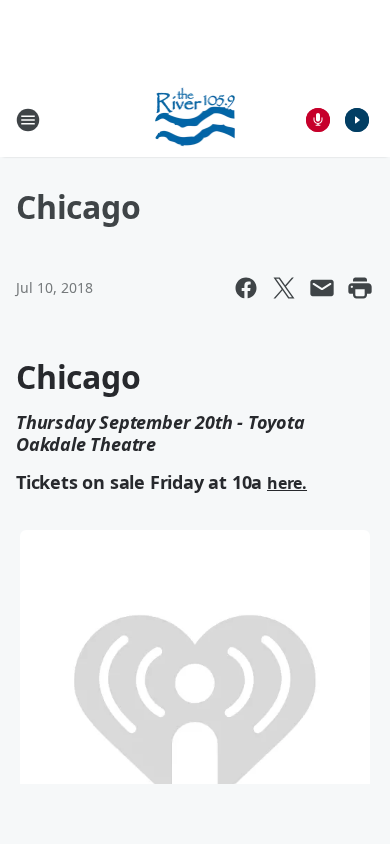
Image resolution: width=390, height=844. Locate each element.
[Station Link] (195, 119)
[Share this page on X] (284, 288)
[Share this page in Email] (322, 288)
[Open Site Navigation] (28, 120)
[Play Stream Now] (357, 120)
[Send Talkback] (318, 120)
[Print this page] (360, 288)
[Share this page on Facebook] (246, 288)
